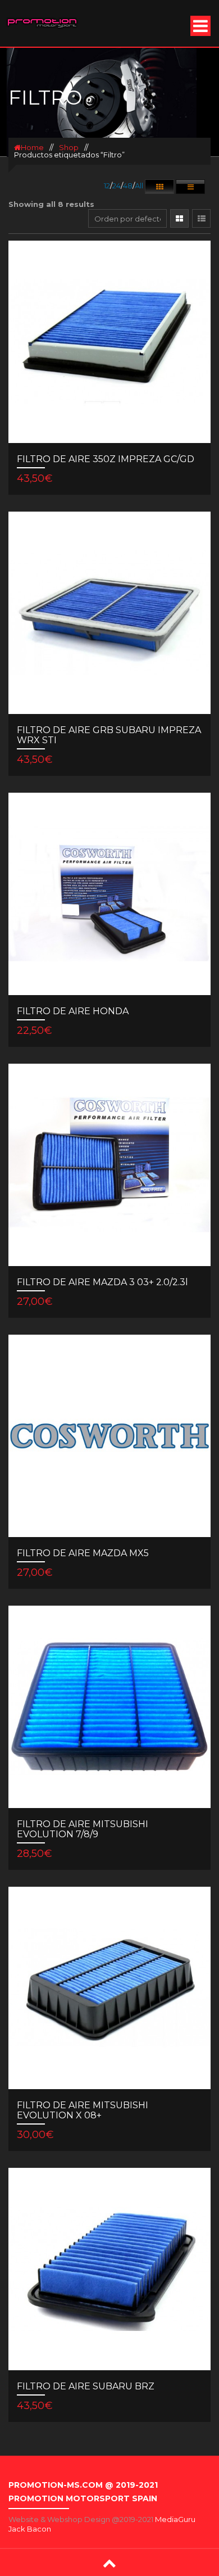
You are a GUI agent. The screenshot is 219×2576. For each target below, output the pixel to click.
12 (107, 186)
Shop (69, 147)
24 (117, 186)
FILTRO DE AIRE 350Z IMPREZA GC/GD (106, 459)
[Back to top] (109, 2563)
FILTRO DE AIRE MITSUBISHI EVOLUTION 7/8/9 (83, 1829)
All (139, 186)
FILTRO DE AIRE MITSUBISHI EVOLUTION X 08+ (83, 2110)
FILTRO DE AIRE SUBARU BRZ (86, 2386)
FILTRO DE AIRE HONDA (73, 1011)
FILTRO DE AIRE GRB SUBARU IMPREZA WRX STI (109, 735)
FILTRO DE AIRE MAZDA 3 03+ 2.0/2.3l (102, 1282)
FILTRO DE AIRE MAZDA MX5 (83, 1553)
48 (128, 186)
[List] (201, 218)
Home (32, 147)
